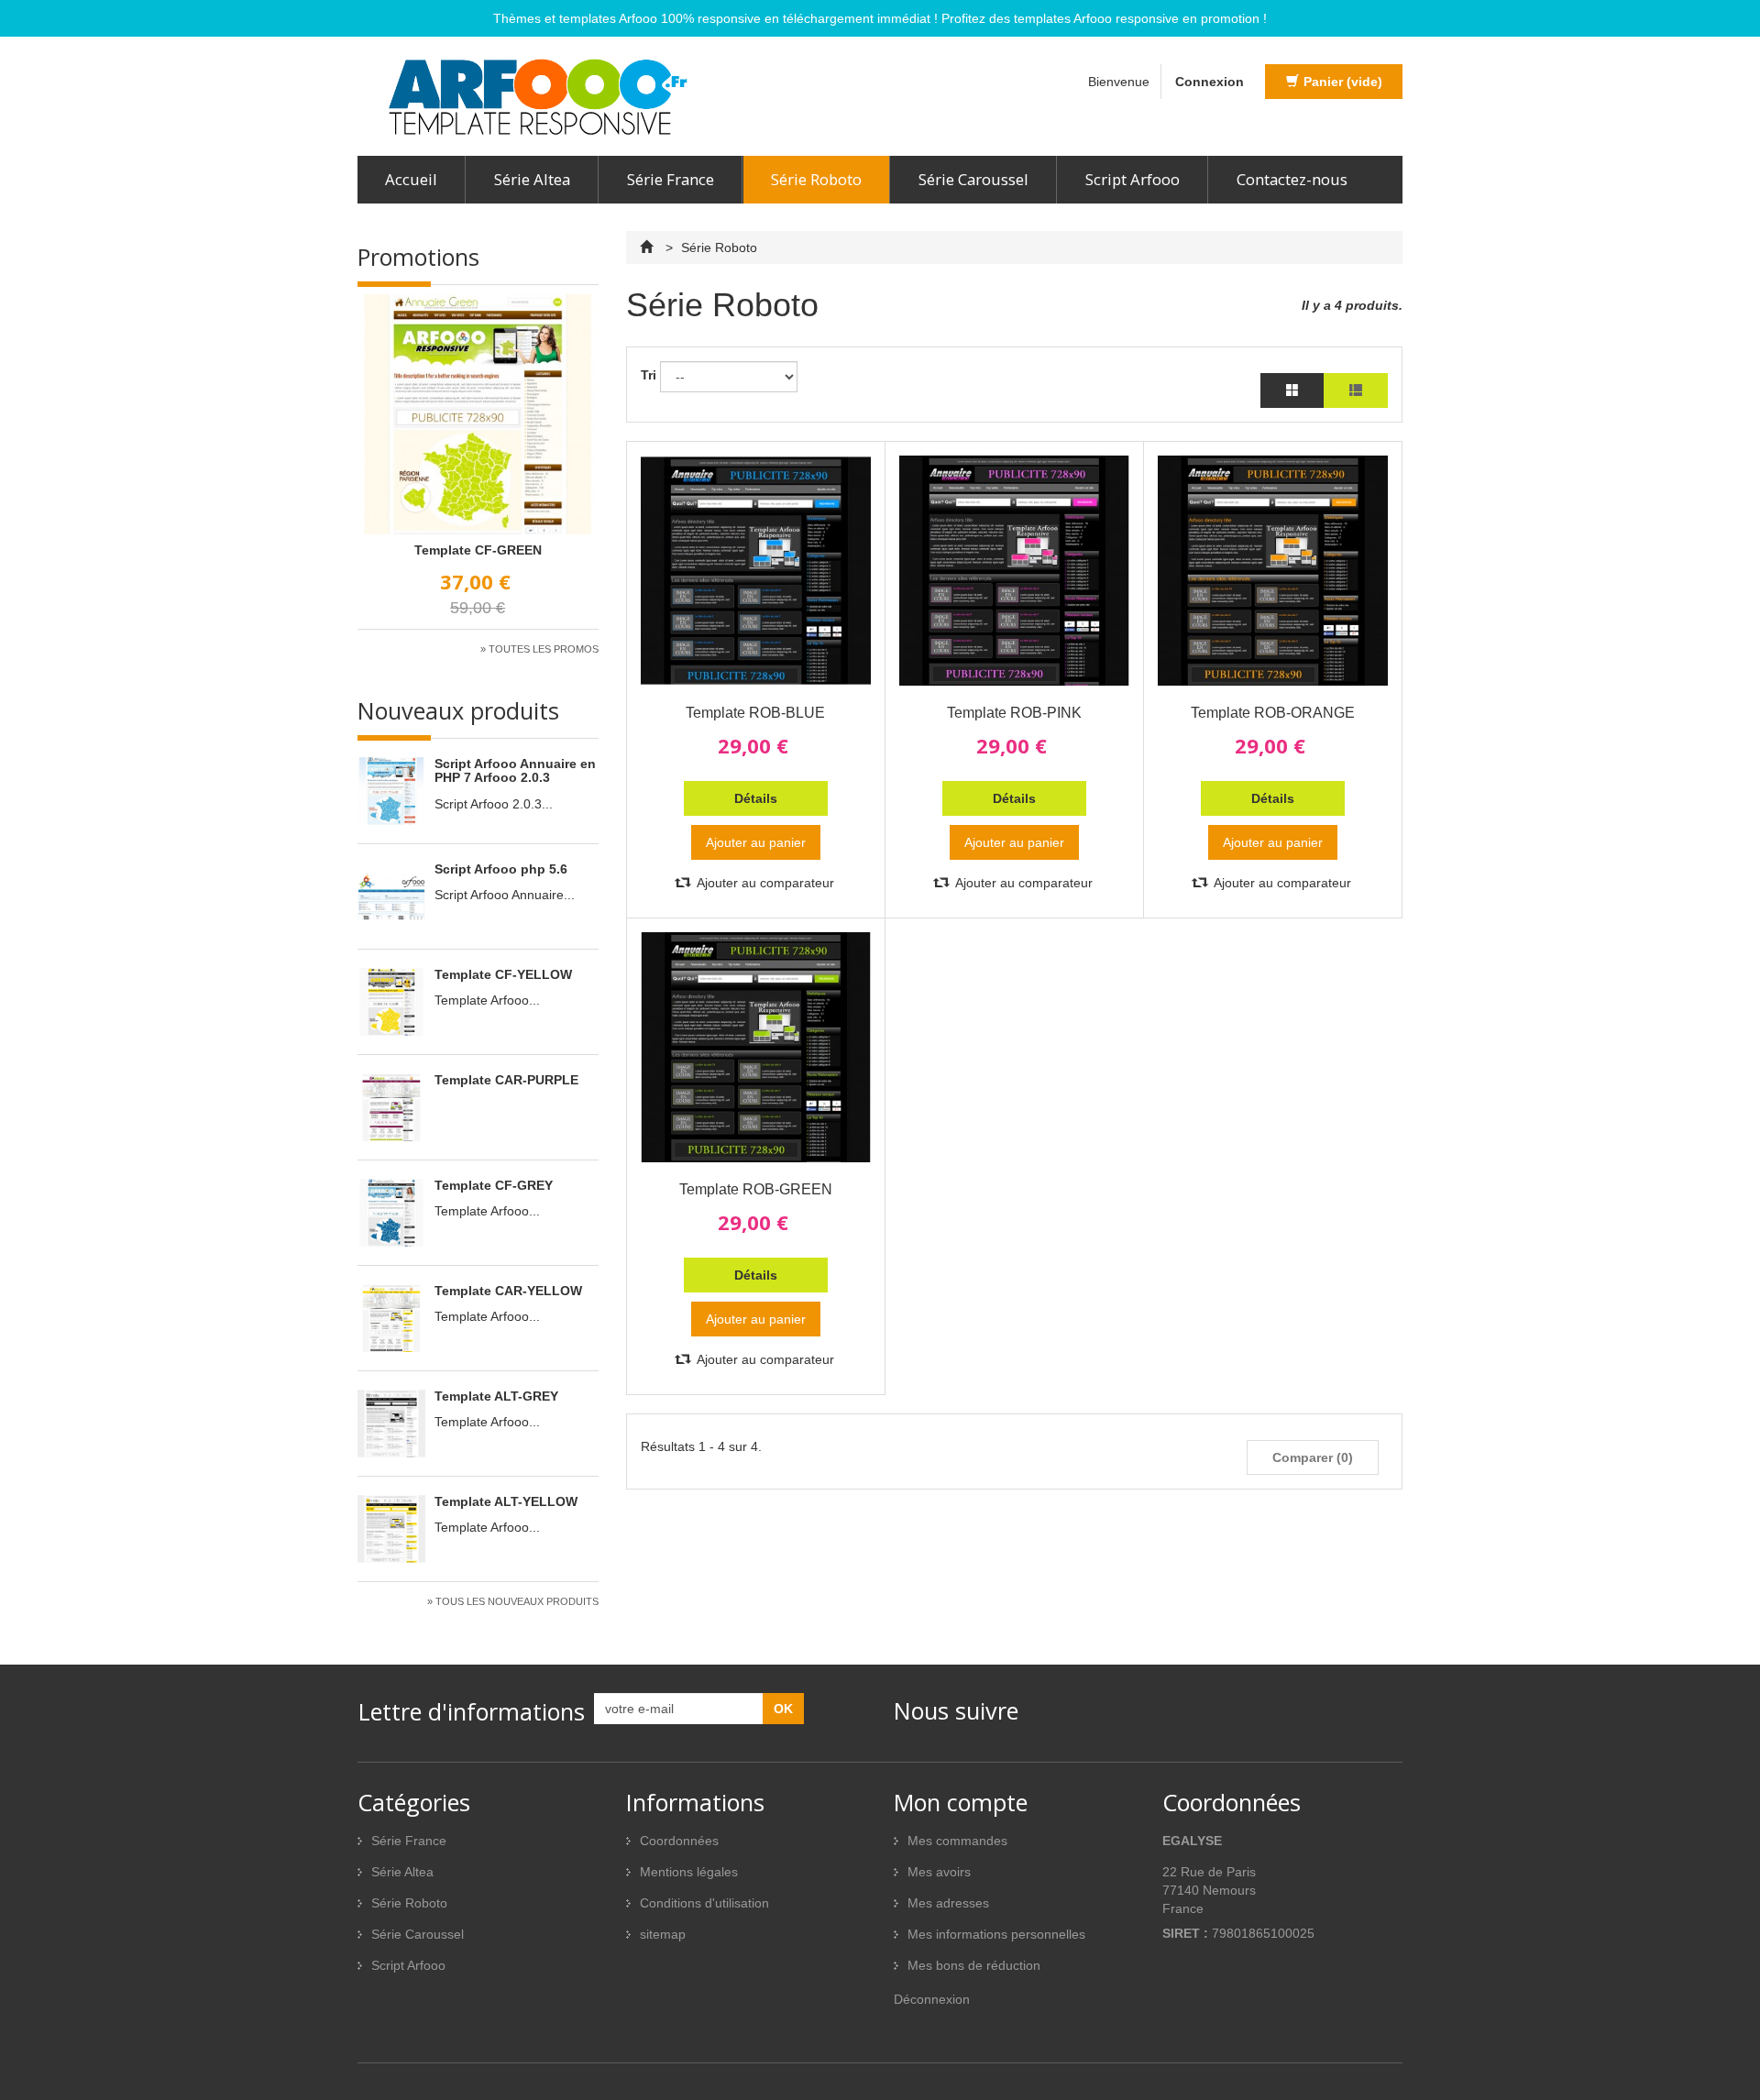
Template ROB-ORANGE (1273, 713)
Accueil (411, 179)
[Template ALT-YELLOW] (396, 1524)
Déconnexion (932, 1999)
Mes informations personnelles (996, 1934)
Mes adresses (948, 1903)
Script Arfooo (1133, 179)
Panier (1343, 82)
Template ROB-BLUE (755, 713)
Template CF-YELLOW (503, 974)
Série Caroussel (973, 179)
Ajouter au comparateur (764, 883)
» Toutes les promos (539, 649)
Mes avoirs (939, 1872)
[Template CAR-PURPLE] (396, 1103)
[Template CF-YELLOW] (396, 997)
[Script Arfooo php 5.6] (396, 892)
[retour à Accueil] (649, 247)
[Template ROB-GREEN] (756, 1047)
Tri (649, 375)
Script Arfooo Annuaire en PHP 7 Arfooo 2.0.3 (515, 770)
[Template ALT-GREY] (396, 1419)
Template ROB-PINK (1014, 713)
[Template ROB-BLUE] (756, 571)
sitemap (663, 1934)
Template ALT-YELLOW (506, 1501)
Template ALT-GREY (496, 1396)
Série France (671, 179)
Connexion (1210, 82)
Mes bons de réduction (974, 1965)
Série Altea (532, 179)
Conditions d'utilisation (704, 1903)
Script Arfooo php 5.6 (501, 869)
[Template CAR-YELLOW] (396, 1314)
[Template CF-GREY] (396, 1208)
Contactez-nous (1292, 179)
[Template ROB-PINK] (1014, 571)
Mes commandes (957, 1841)
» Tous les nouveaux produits (513, 1601)
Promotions (418, 257)
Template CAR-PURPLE (506, 1080)
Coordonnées (679, 1841)
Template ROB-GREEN (756, 1189)
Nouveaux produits (458, 710)
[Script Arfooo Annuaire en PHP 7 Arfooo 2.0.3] (396, 786)
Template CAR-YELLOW (508, 1291)
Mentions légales (689, 1872)
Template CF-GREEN (478, 550)
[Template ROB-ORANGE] (1273, 571)
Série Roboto (816, 179)
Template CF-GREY (494, 1185)
